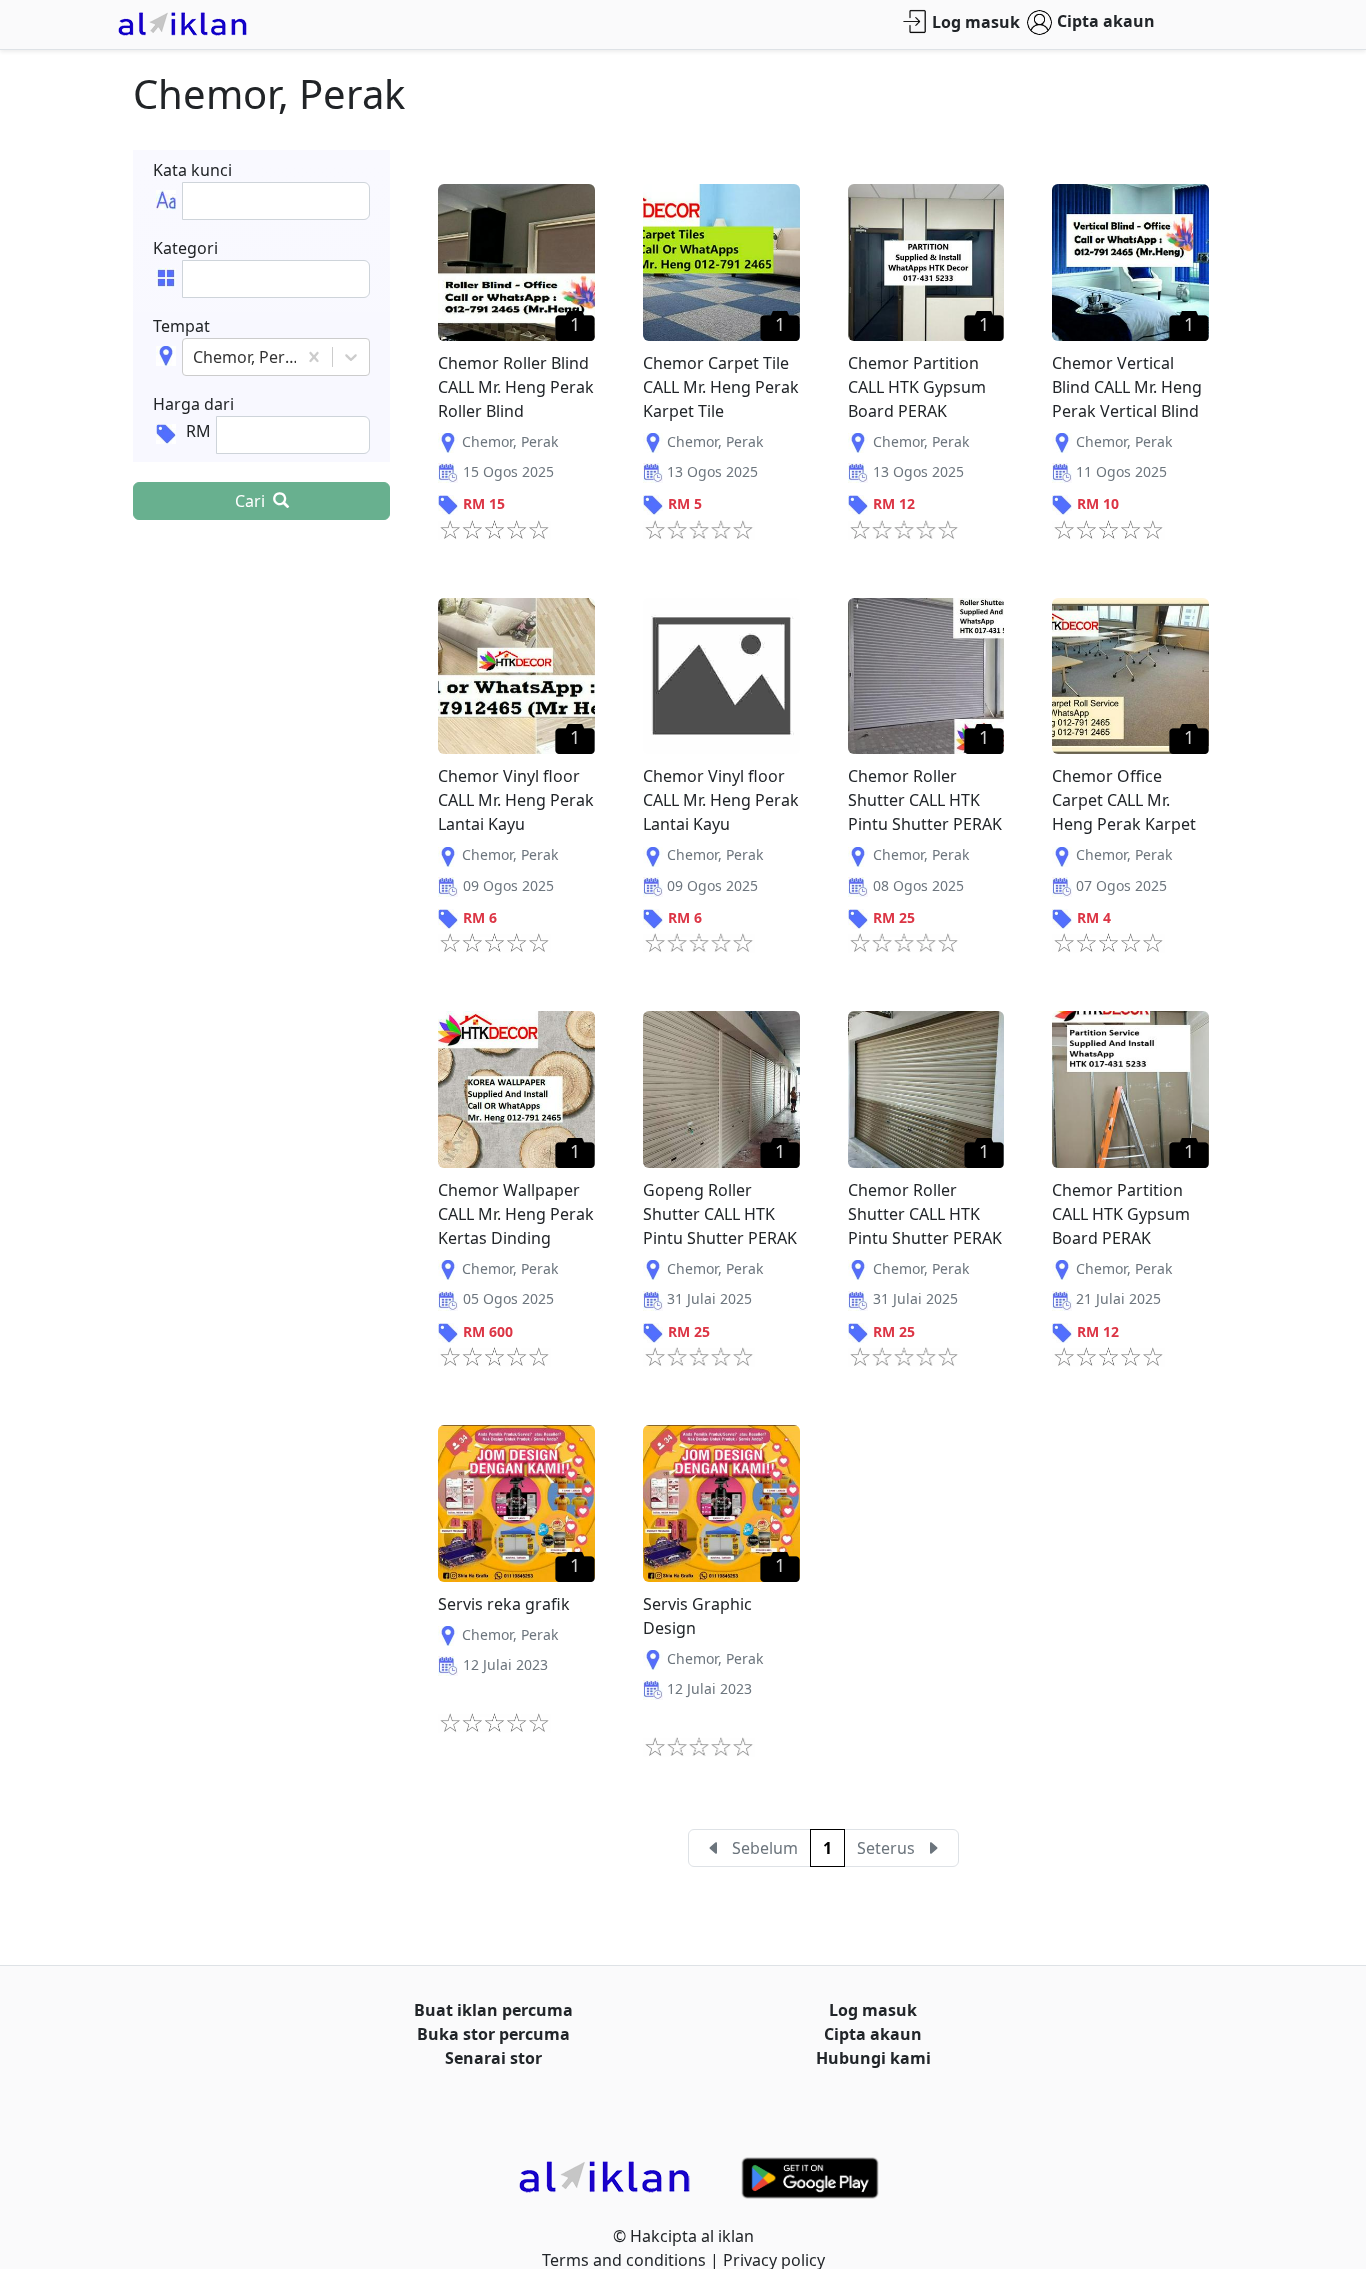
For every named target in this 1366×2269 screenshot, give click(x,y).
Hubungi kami (873, 2058)
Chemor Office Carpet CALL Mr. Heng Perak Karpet (1124, 800)
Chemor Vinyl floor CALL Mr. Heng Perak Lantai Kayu (516, 800)
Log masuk (976, 22)
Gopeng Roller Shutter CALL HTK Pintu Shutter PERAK (720, 1214)
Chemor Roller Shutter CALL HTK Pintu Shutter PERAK (925, 800)
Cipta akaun (1106, 21)
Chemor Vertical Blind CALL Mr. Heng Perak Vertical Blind (1127, 387)
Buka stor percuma (493, 2034)
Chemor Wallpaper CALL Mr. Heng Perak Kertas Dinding (516, 1214)
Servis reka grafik (504, 1604)
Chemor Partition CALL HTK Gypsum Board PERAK (917, 387)
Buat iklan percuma (493, 2010)
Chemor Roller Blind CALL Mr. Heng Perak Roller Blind (516, 387)
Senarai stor (493, 2058)
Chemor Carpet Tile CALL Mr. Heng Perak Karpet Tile (721, 387)
